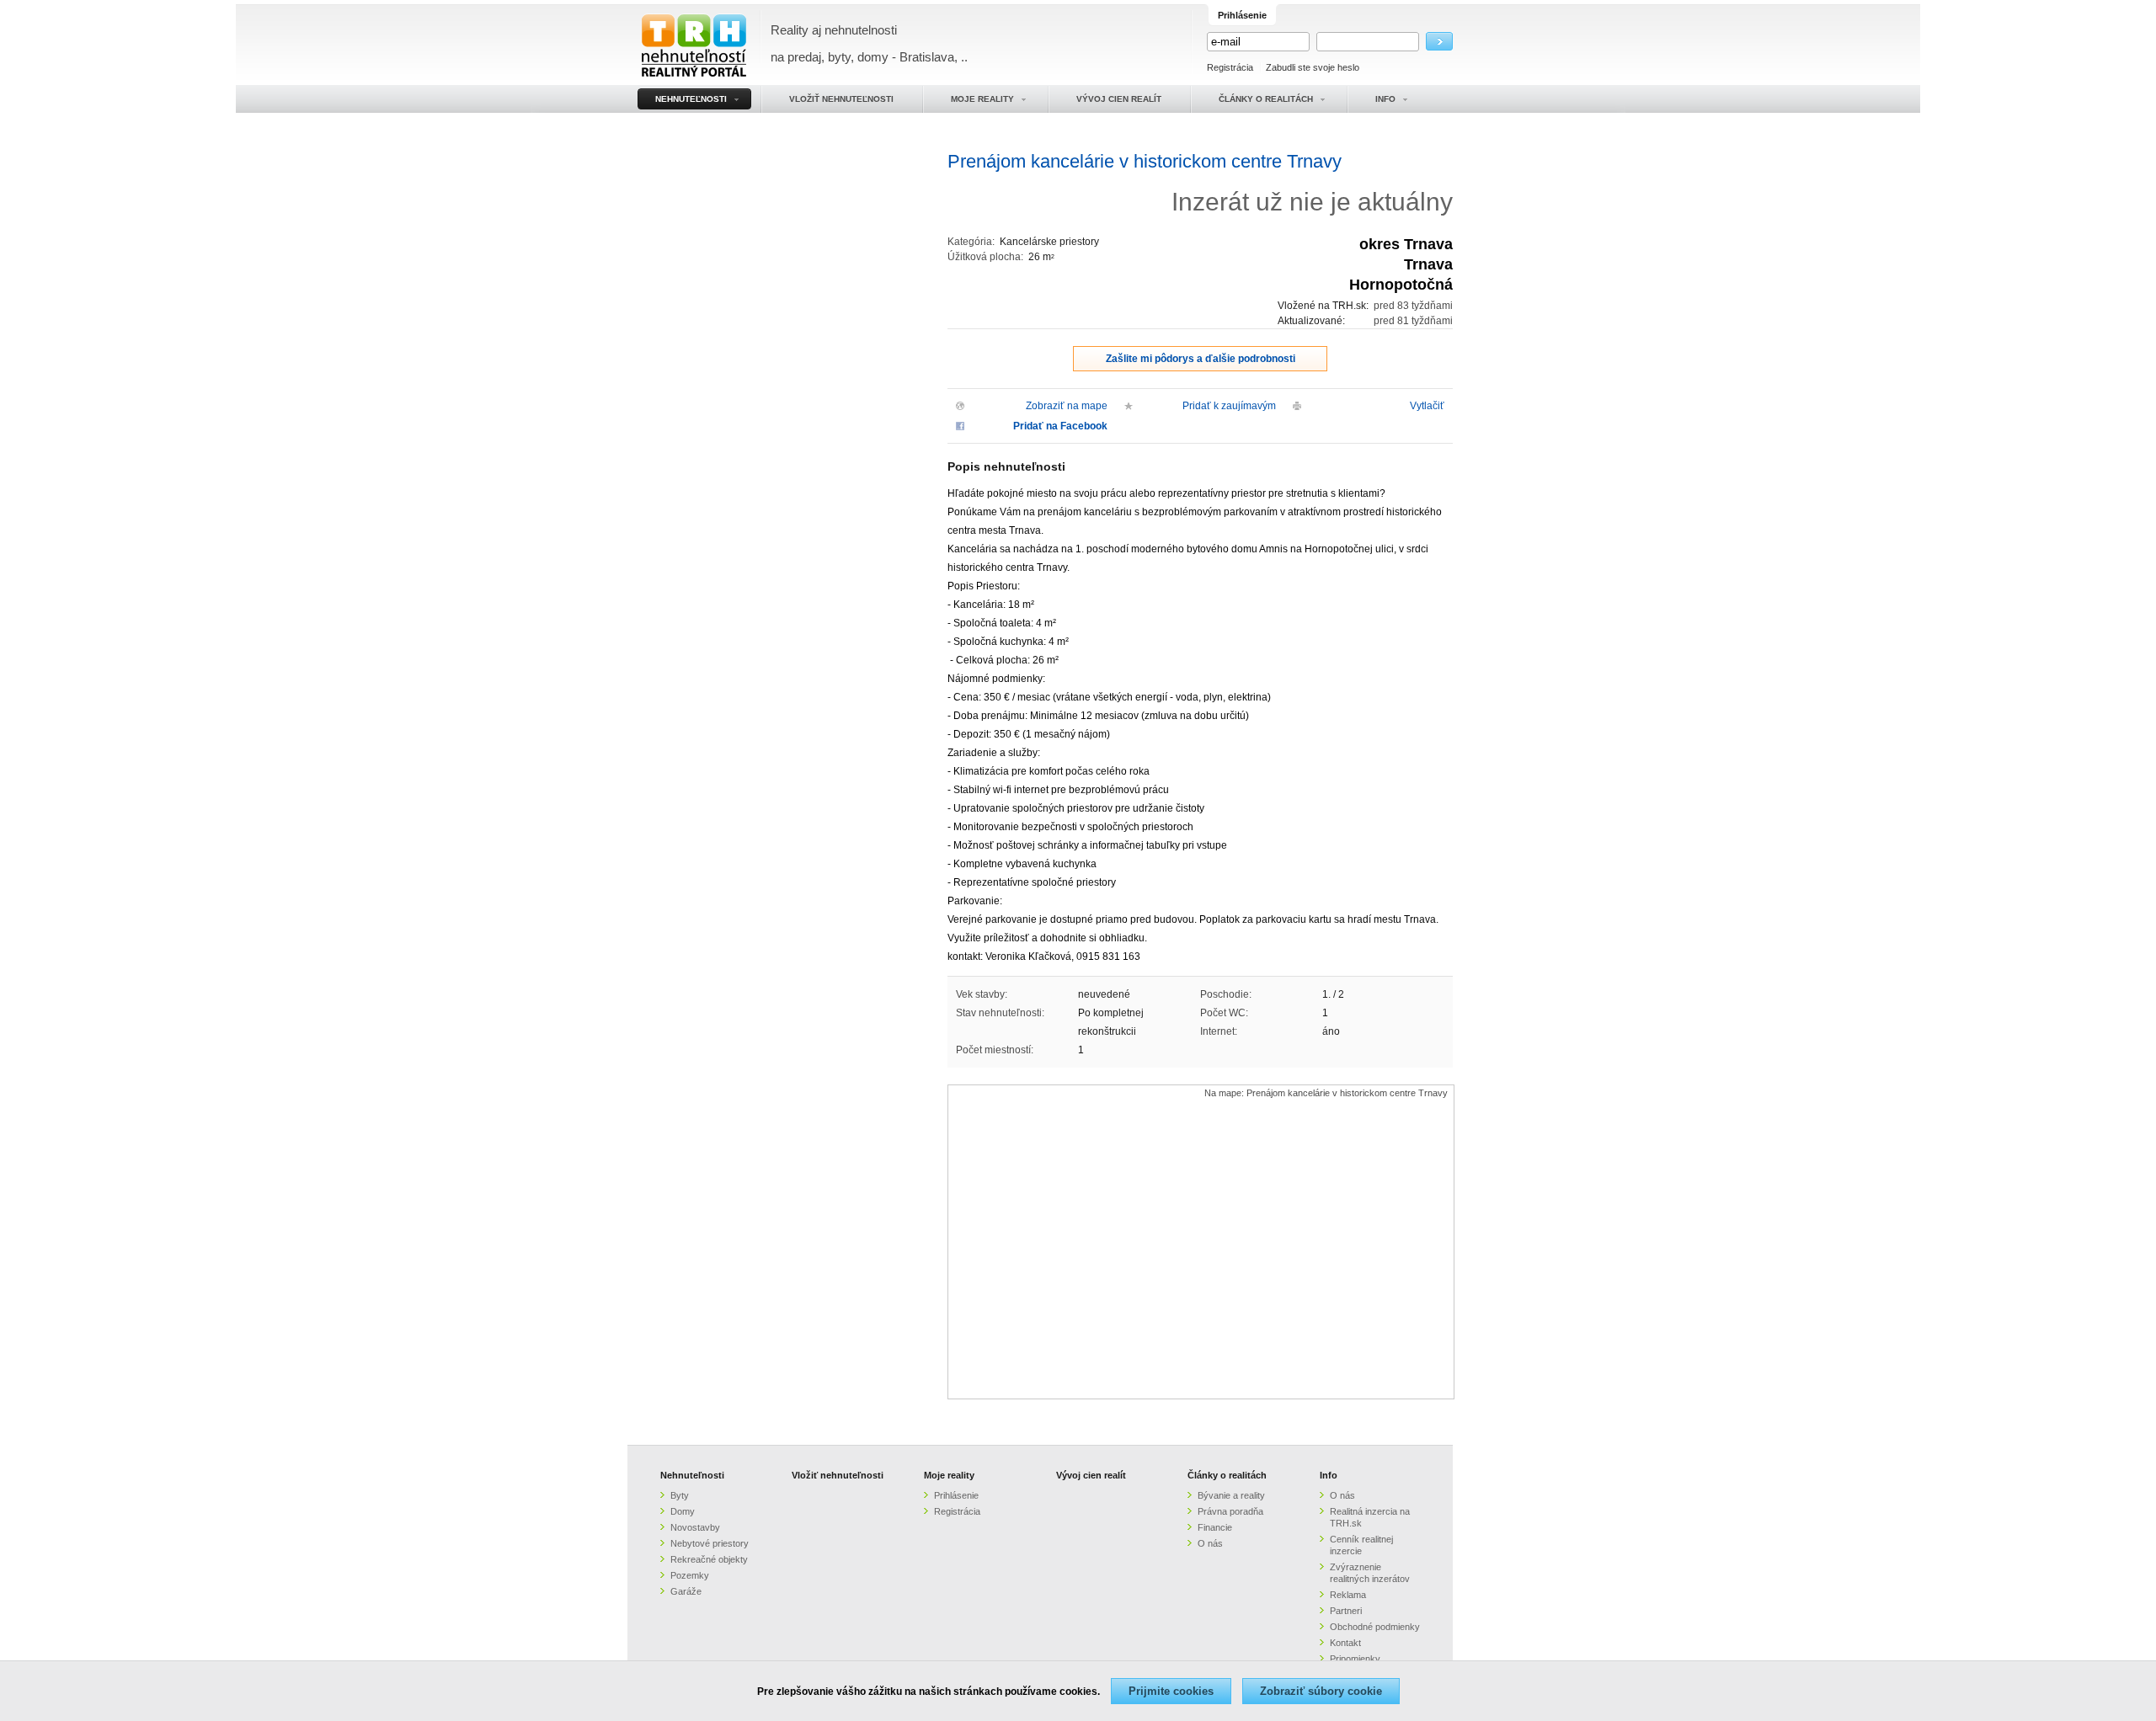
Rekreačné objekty (709, 1559)
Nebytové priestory (710, 1543)
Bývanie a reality (1231, 1495)
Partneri (1346, 1611)
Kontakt (1345, 1643)
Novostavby (695, 1527)
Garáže (686, 1591)
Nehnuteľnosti (692, 1475)
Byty (680, 1495)
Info (1329, 1475)
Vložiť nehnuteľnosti (838, 1475)
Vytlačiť (1427, 406)
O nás (1210, 1543)
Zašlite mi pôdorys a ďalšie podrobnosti (1201, 359)
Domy (683, 1511)
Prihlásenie (956, 1495)
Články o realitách (1227, 1475)
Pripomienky (1355, 1659)
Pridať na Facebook (1060, 426)
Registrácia (1230, 67)
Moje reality (949, 1475)
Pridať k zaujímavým (1229, 406)
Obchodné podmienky (1375, 1627)
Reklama (1348, 1595)
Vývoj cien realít (1091, 1475)
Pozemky (690, 1575)
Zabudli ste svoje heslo (1313, 67)
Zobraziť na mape (1067, 406)
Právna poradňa (1230, 1511)
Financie (1215, 1527)
